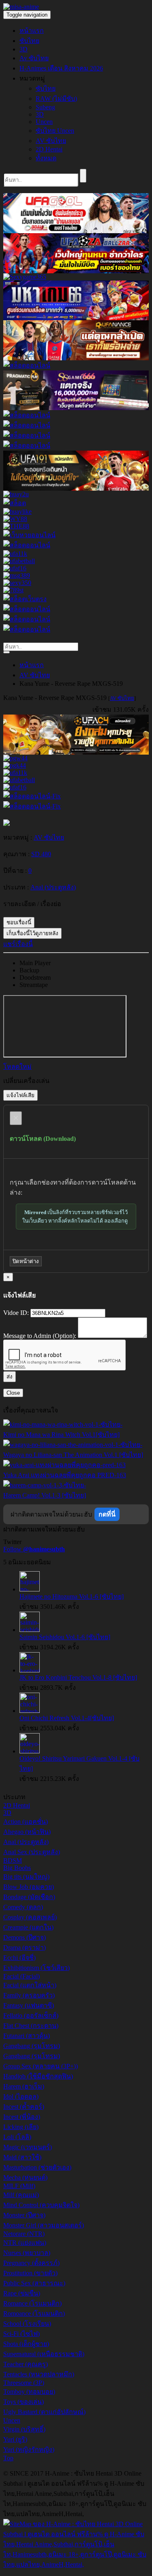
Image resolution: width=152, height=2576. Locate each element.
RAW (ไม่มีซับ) (56, 99)
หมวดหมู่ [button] (32, 78)
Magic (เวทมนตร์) (28, 2147)
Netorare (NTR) (24, 2234)
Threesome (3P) (24, 2383)
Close (13, 1393)
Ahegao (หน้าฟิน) (27, 1832)
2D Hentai (49, 149)
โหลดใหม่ (17, 1067)
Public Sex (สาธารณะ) (34, 2283)
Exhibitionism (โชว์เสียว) (36, 1968)
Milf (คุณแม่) (21, 2195)
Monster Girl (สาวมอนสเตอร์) (44, 2225)
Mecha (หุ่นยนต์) (25, 2177)
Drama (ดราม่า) (25, 1947)
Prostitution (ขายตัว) (30, 2273)
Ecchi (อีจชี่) (19, 1958)
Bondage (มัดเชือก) (29, 1897)
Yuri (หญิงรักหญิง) (29, 2449)
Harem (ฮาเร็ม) (24, 2086)
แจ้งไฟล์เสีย (20, 1095)
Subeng (45, 107)
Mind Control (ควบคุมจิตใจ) (41, 2205)
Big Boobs (17, 1868)
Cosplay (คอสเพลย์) (30, 1917)
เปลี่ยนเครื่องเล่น (26, 1081)
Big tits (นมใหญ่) (26, 1877)
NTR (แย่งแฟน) (25, 2243)
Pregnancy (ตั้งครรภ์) (31, 2263)
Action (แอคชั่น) (26, 1822)
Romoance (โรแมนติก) (34, 2313)
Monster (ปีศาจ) (24, 2215)
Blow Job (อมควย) (29, 1887)
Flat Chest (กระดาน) (31, 2026)
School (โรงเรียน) (27, 2324)
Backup (29, 970)
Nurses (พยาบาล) (27, 2253)
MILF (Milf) (19, 2186)
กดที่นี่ (107, 1514)
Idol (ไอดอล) (21, 2096)
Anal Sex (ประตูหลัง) (32, 1852)
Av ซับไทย (34, 58)
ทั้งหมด (46, 158)
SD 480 (41, 854)
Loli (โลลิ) (17, 2137)
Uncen (44, 122)
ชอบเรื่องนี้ (19, 922)
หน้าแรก (32, 31)
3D (24, 49)
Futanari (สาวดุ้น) (27, 2036)
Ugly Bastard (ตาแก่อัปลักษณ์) (44, 2412)
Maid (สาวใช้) (22, 2157)
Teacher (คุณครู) (26, 2364)
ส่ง (10, 1377)
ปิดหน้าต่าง (26, 1261)
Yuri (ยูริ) (15, 2439)
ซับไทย (29, 41)
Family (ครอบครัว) (29, 1995)
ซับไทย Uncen (55, 131)
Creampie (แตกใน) (28, 1927)
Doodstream (35, 977)
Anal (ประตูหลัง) (26, 1842)
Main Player (35, 963)
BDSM (13, 1860)
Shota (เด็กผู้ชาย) (26, 2344)
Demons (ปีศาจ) (25, 1937)
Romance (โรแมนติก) (32, 2303)
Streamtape (34, 985)
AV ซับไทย (51, 141)
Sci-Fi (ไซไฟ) (21, 2334)
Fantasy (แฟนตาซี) (29, 2005)
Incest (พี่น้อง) (22, 2117)
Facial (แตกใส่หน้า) (30, 1985)
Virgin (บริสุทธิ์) (24, 2429)
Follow (34, 1549)
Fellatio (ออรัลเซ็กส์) (31, 2015)
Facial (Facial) (21, 1976)
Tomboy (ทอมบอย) (29, 2392)
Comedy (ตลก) (23, 1907)
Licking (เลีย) (21, 2127)
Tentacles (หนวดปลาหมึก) (39, 2374)
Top (8, 2458)
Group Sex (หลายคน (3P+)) (41, 2066)
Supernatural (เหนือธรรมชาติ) (44, 2354)
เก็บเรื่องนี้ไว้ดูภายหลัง (32, 933)
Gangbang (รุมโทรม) (32, 2046)
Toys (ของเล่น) (24, 2402)
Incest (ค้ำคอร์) (24, 2107)
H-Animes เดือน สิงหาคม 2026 (61, 68)
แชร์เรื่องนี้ (18, 944)
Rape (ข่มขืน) (22, 2293)
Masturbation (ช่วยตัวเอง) (37, 2167)
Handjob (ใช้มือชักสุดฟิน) (38, 2076)
